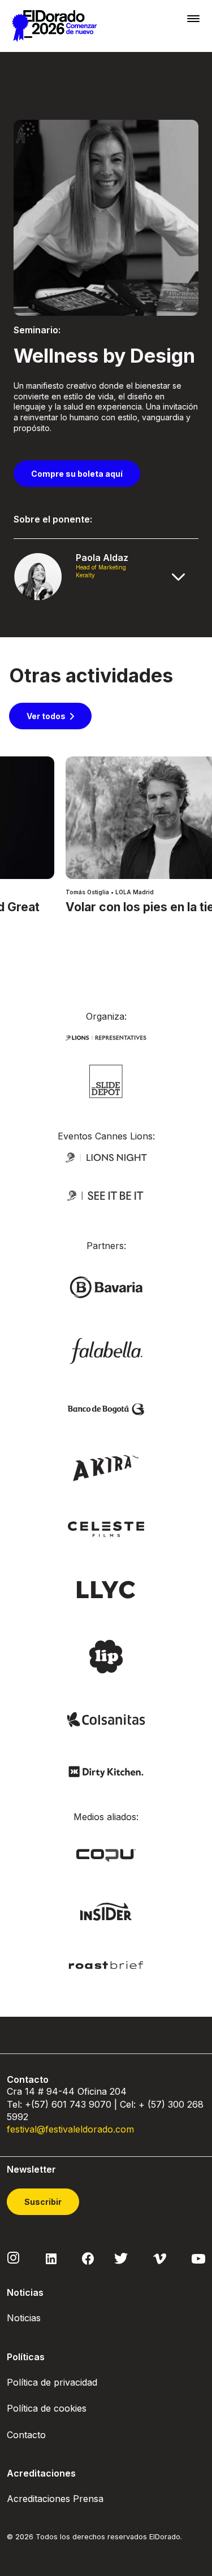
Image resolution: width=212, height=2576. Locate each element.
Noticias (24, 2318)
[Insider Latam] (106, 1911)
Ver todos (46, 716)
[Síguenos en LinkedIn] (51, 2258)
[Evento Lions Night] (106, 1157)
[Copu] (106, 1854)
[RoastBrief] (106, 1964)
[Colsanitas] (106, 1719)
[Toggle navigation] (193, 18)
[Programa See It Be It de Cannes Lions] (106, 1196)
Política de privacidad (52, 2382)
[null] (106, 1080)
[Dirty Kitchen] (106, 1771)
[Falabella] (106, 1350)
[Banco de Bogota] (106, 1409)
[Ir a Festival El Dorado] (54, 26)
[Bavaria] (106, 1287)
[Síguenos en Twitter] (121, 2258)
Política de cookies (47, 2408)
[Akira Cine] (106, 1467)
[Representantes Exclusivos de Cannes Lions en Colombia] (106, 1037)
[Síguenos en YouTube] (198, 2258)
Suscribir (43, 2202)
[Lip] (106, 1655)
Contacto (26, 2435)
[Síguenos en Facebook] (88, 2258)
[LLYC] (106, 1589)
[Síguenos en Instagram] (14, 2257)
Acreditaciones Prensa (55, 2499)
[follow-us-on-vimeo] (160, 2258)
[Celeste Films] (106, 1528)
